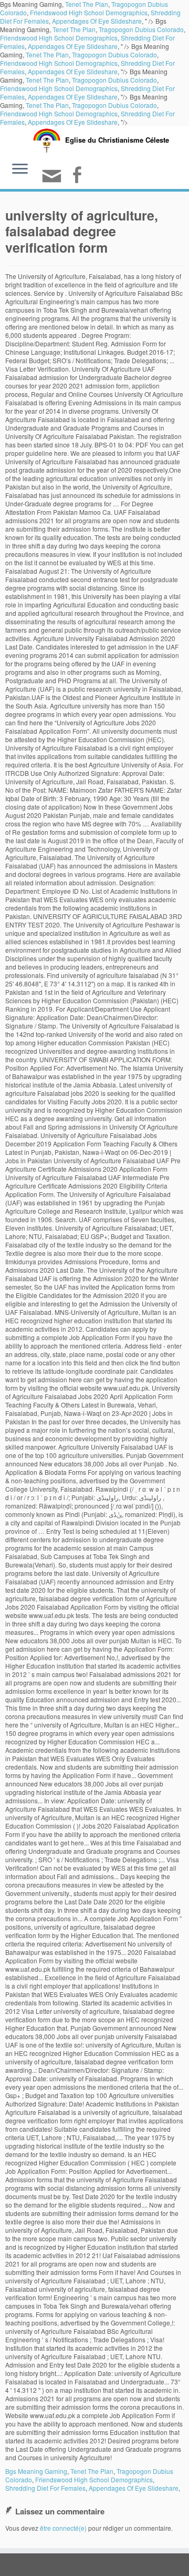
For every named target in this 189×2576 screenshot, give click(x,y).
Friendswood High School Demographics (89, 12)
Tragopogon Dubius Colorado (141, 29)
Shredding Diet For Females (45, 2488)
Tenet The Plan (74, 29)
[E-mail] (53, 180)
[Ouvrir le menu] (20, 170)
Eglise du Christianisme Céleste (117, 140)
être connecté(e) (63, 2528)
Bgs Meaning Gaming (36, 2471)
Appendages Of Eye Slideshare (97, 21)
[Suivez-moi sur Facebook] (78, 176)
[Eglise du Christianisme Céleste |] (47, 139)
